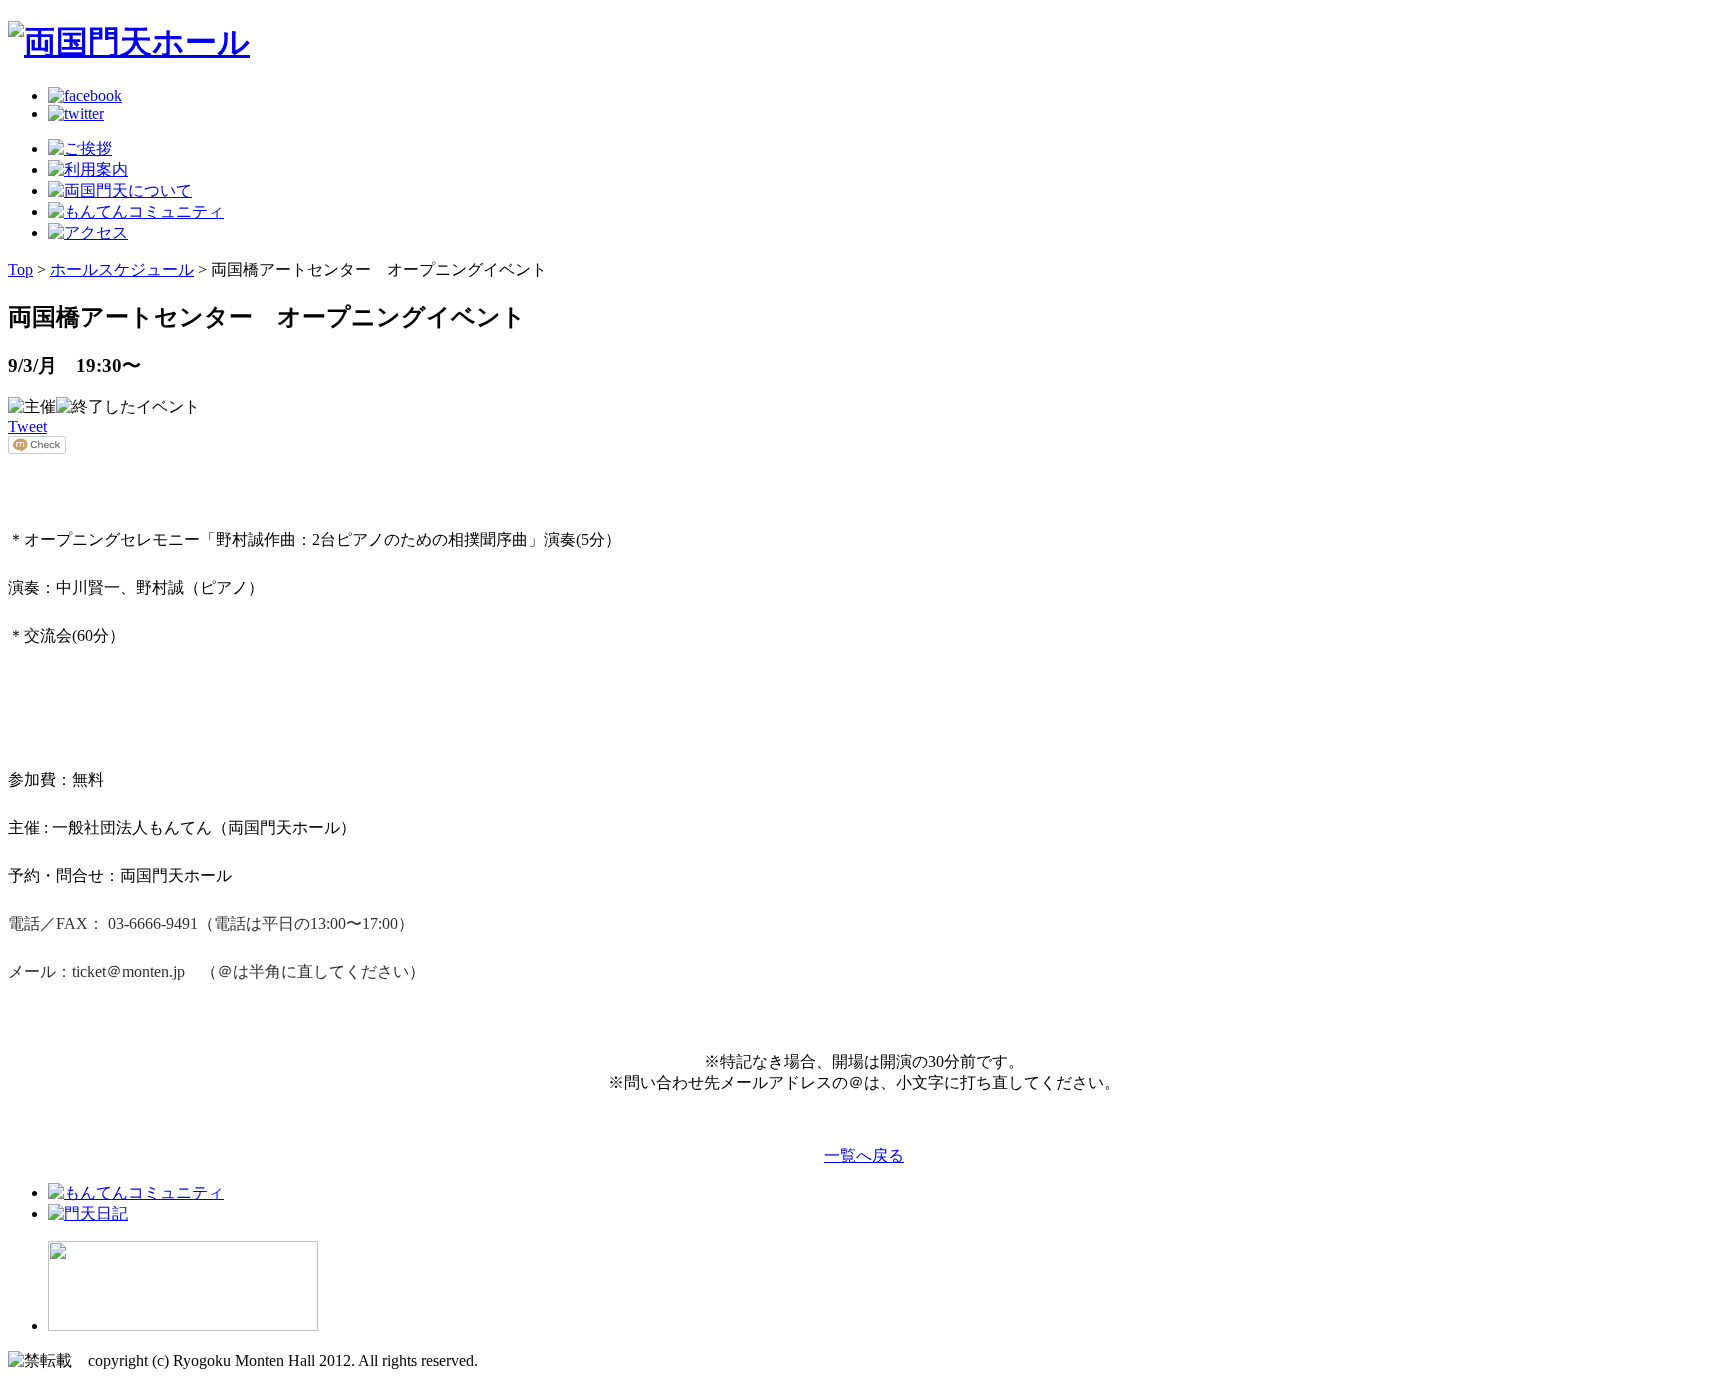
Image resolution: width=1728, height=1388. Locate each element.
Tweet (27, 426)
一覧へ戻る (864, 1155)
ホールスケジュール (122, 269)
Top (20, 269)
